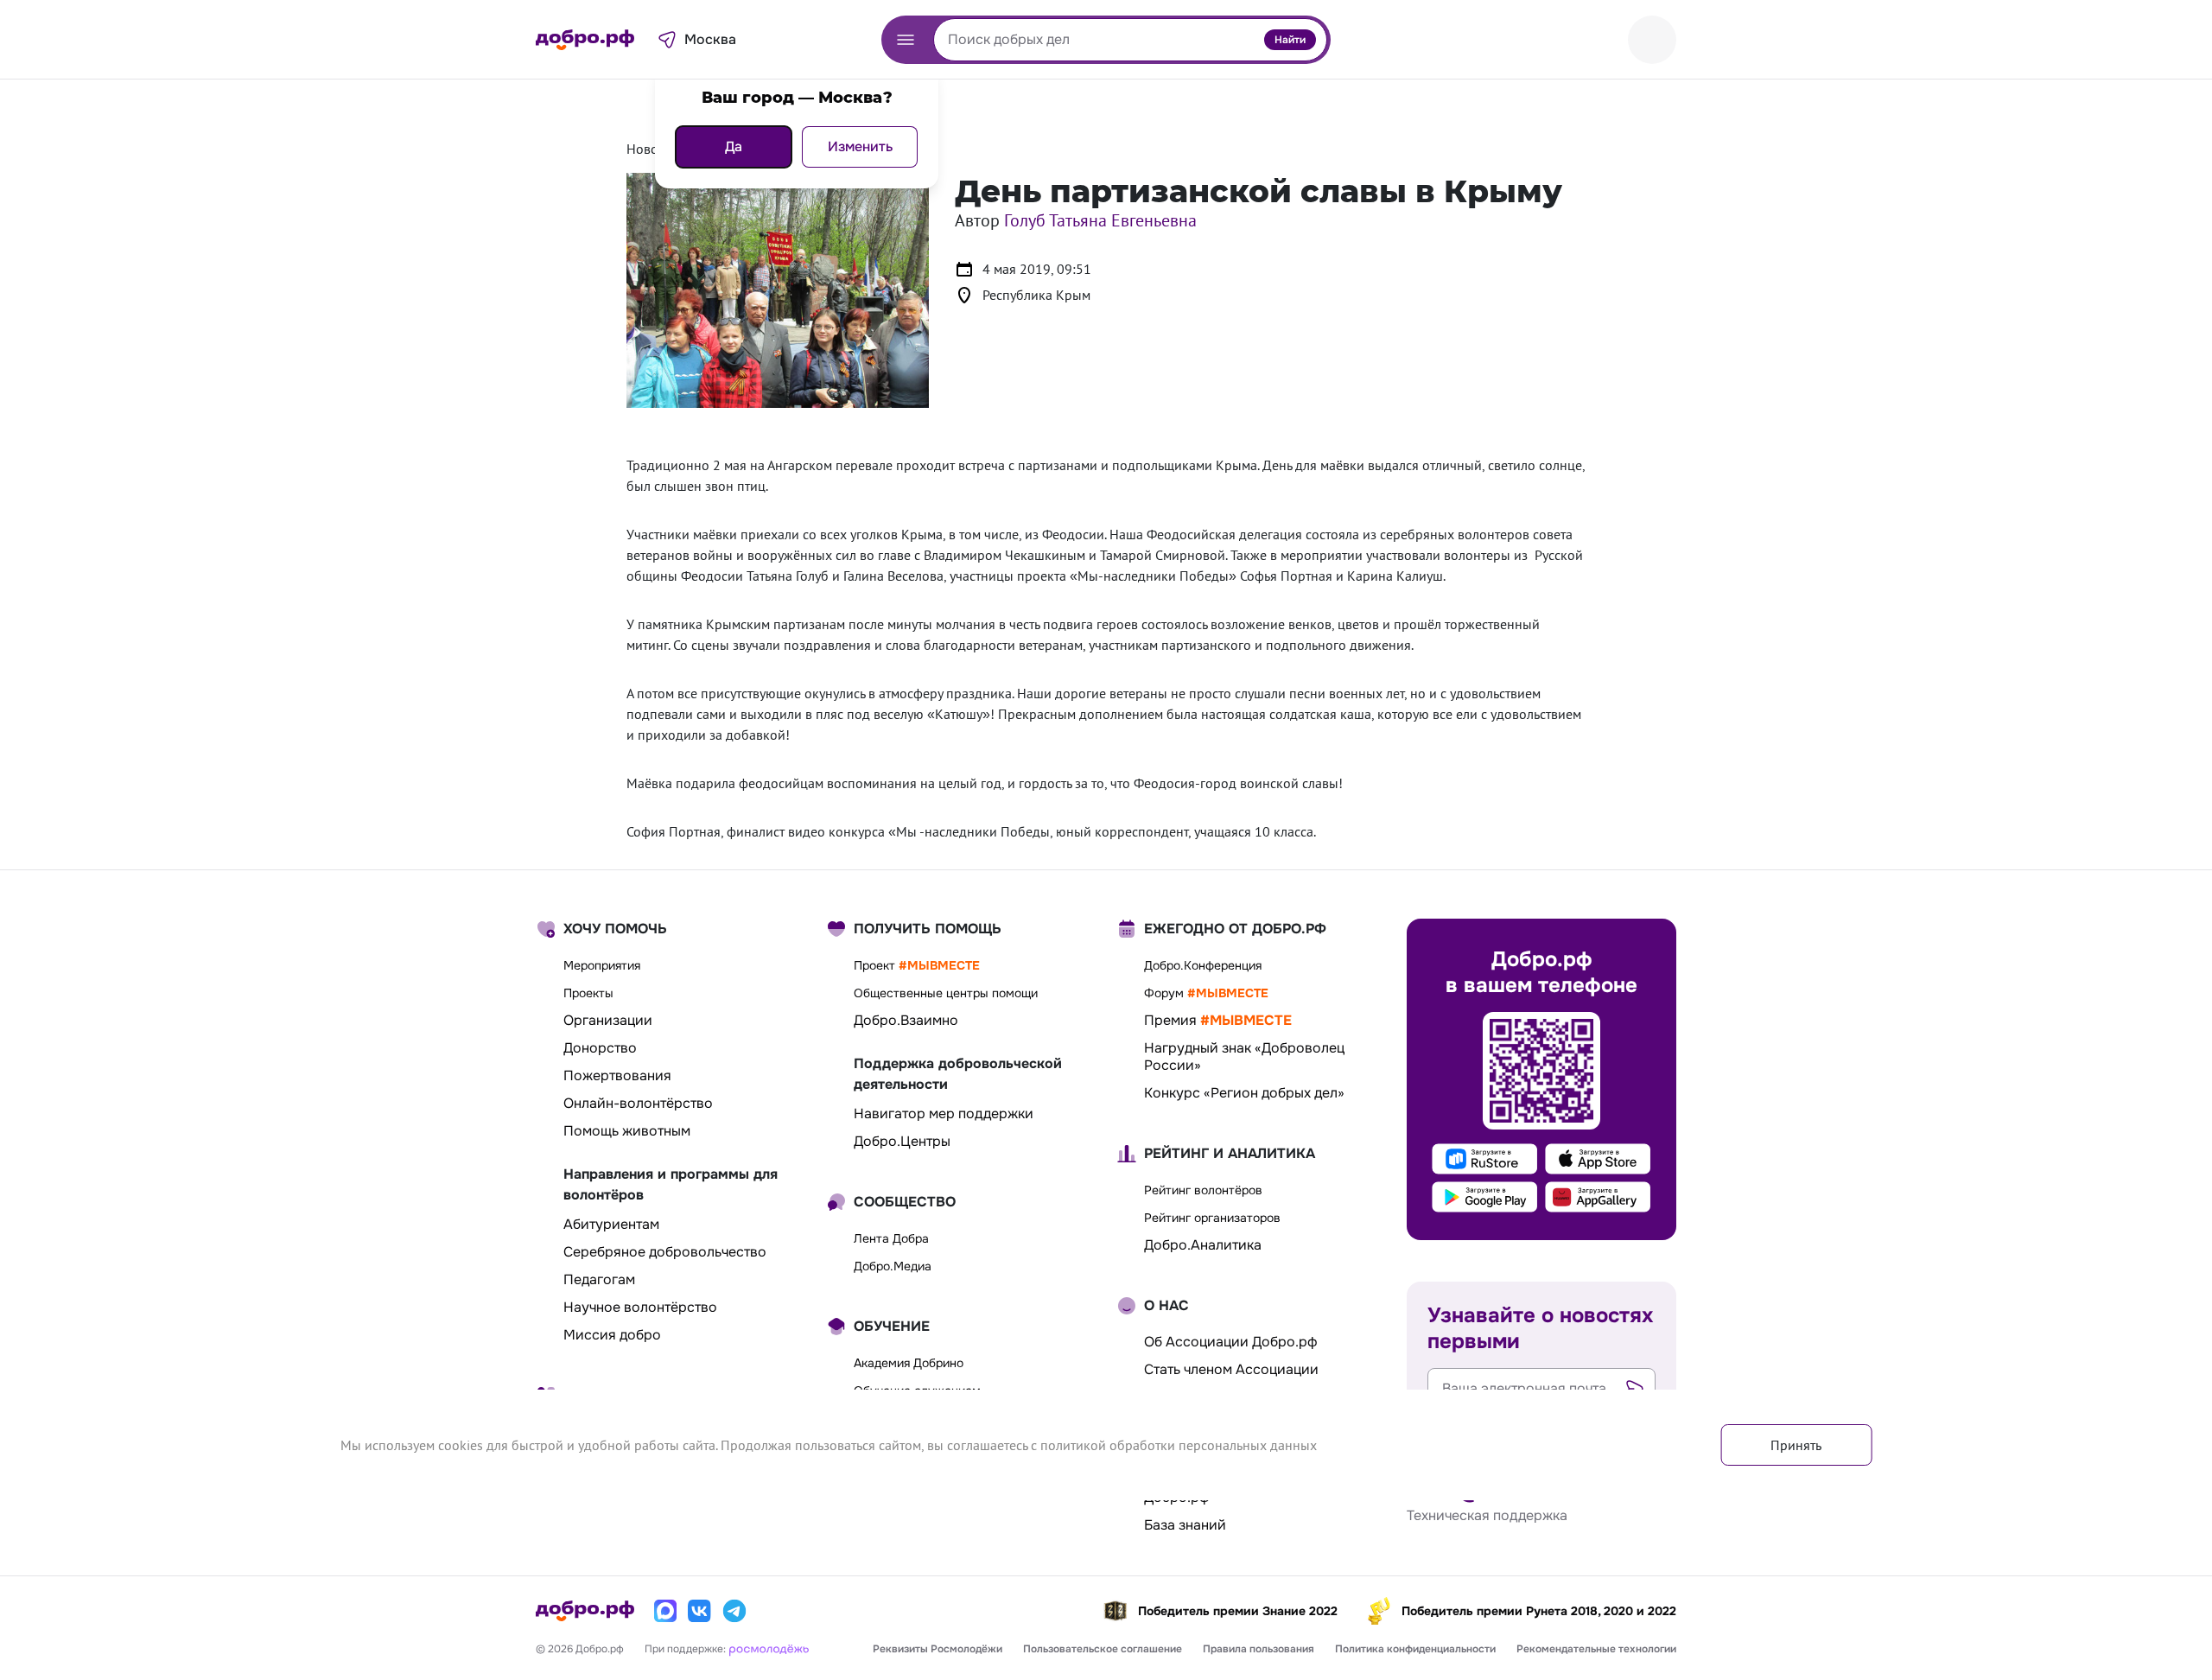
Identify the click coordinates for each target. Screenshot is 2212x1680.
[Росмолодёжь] (769, 1648)
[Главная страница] (585, 40)
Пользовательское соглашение (1103, 1649)
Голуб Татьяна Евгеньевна (1100, 220)
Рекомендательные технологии (1596, 1649)
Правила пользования (1259, 1649)
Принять (1796, 1445)
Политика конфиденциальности (1415, 1649)
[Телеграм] (734, 1611)
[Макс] (665, 1611)
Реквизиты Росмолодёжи (938, 1649)
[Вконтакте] (700, 1611)
